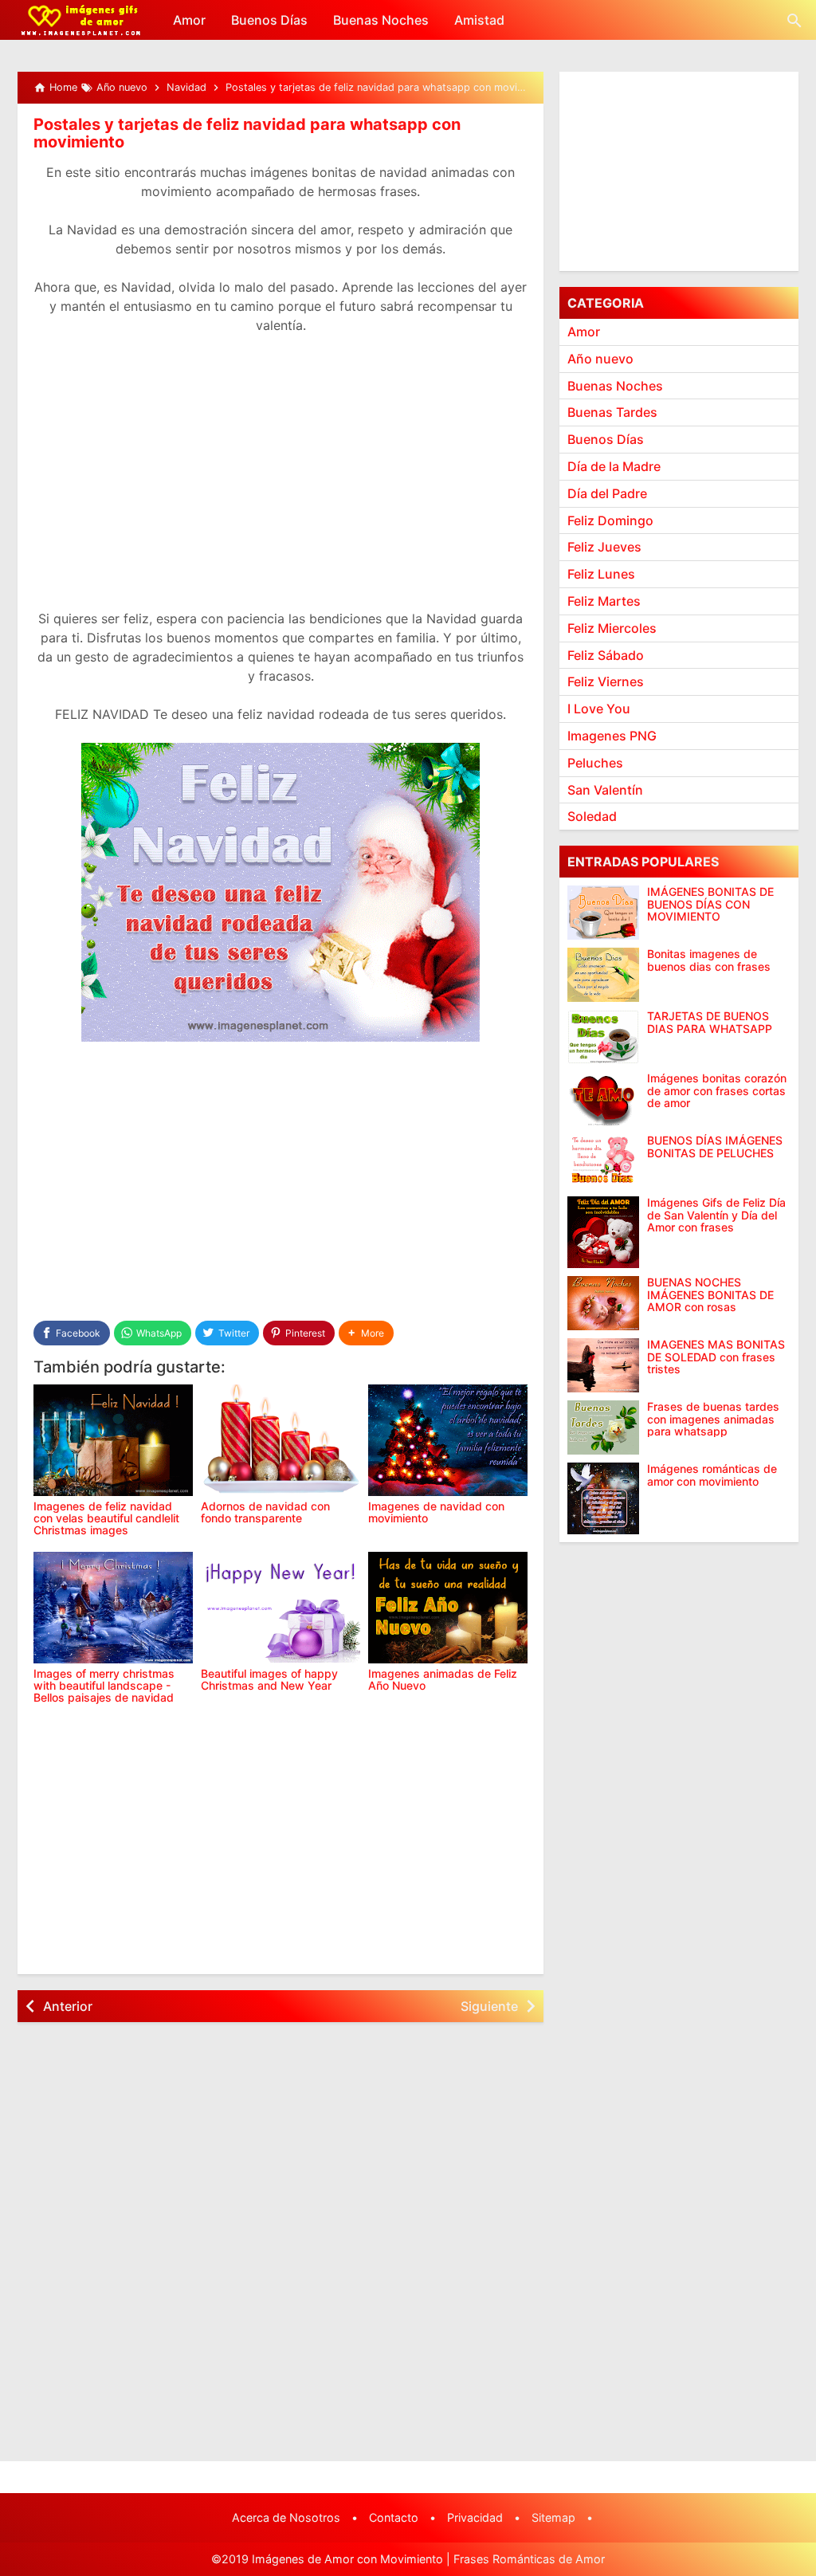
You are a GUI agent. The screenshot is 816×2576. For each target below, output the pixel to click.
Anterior (68, 2006)
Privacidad (475, 2517)
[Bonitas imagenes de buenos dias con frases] (603, 975)
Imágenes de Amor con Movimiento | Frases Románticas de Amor (428, 2559)
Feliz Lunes (601, 574)
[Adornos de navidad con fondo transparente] (280, 1440)
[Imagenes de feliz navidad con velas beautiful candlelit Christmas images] (113, 1440)
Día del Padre (607, 493)
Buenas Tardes (612, 412)
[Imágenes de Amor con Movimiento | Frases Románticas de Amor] (81, 20)
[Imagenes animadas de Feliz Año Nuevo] (448, 1608)
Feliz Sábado (606, 655)
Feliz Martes (604, 601)
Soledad (592, 816)
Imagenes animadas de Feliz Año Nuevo (443, 1679)
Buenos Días (269, 20)
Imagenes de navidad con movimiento (436, 1512)
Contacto (394, 2517)
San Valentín (605, 790)
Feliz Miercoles (612, 628)
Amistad (479, 20)
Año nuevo (600, 359)
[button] (366, 1333)
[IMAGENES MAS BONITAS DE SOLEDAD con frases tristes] (603, 1365)
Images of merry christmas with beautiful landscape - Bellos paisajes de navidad (104, 1686)
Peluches (595, 763)
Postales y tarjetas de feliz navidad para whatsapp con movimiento (247, 133)
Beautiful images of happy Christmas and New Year (269, 1679)
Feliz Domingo (610, 520)
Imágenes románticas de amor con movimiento (712, 1475)
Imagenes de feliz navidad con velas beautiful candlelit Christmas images (106, 1518)
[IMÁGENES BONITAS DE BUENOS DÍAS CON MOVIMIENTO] (603, 913)
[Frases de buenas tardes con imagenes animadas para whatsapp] (603, 1427)
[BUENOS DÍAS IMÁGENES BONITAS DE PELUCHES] (603, 1161)
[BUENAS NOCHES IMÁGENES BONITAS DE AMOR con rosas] (603, 1303)
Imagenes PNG (612, 736)
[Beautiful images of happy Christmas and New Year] (280, 1608)
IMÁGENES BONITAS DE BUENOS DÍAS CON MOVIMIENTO (710, 904)
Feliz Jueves (604, 547)
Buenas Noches (381, 20)
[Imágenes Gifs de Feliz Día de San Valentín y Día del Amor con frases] (603, 1232)
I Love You (599, 709)
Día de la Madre (614, 466)
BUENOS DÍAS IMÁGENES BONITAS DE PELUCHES (715, 1147)
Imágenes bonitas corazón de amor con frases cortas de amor (717, 1090)
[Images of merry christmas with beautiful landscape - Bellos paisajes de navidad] (113, 1608)
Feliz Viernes (606, 681)
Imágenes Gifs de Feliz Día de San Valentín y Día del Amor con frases (716, 1215)
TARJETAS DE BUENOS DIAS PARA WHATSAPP (710, 1022)
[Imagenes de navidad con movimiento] (448, 1440)
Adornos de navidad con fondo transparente (265, 1512)
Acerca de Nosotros (286, 2517)
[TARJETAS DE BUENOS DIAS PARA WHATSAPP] (603, 1037)
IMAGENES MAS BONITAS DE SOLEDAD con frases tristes (716, 1357)
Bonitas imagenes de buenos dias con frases (709, 960)
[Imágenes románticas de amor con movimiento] (603, 1498)
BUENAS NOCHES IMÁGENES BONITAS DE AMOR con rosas (710, 1294)
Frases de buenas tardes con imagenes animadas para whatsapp (713, 1419)
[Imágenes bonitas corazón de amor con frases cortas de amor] (603, 1099)
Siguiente (489, 2006)
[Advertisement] (280, 481)
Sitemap (553, 2517)
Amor (189, 20)
